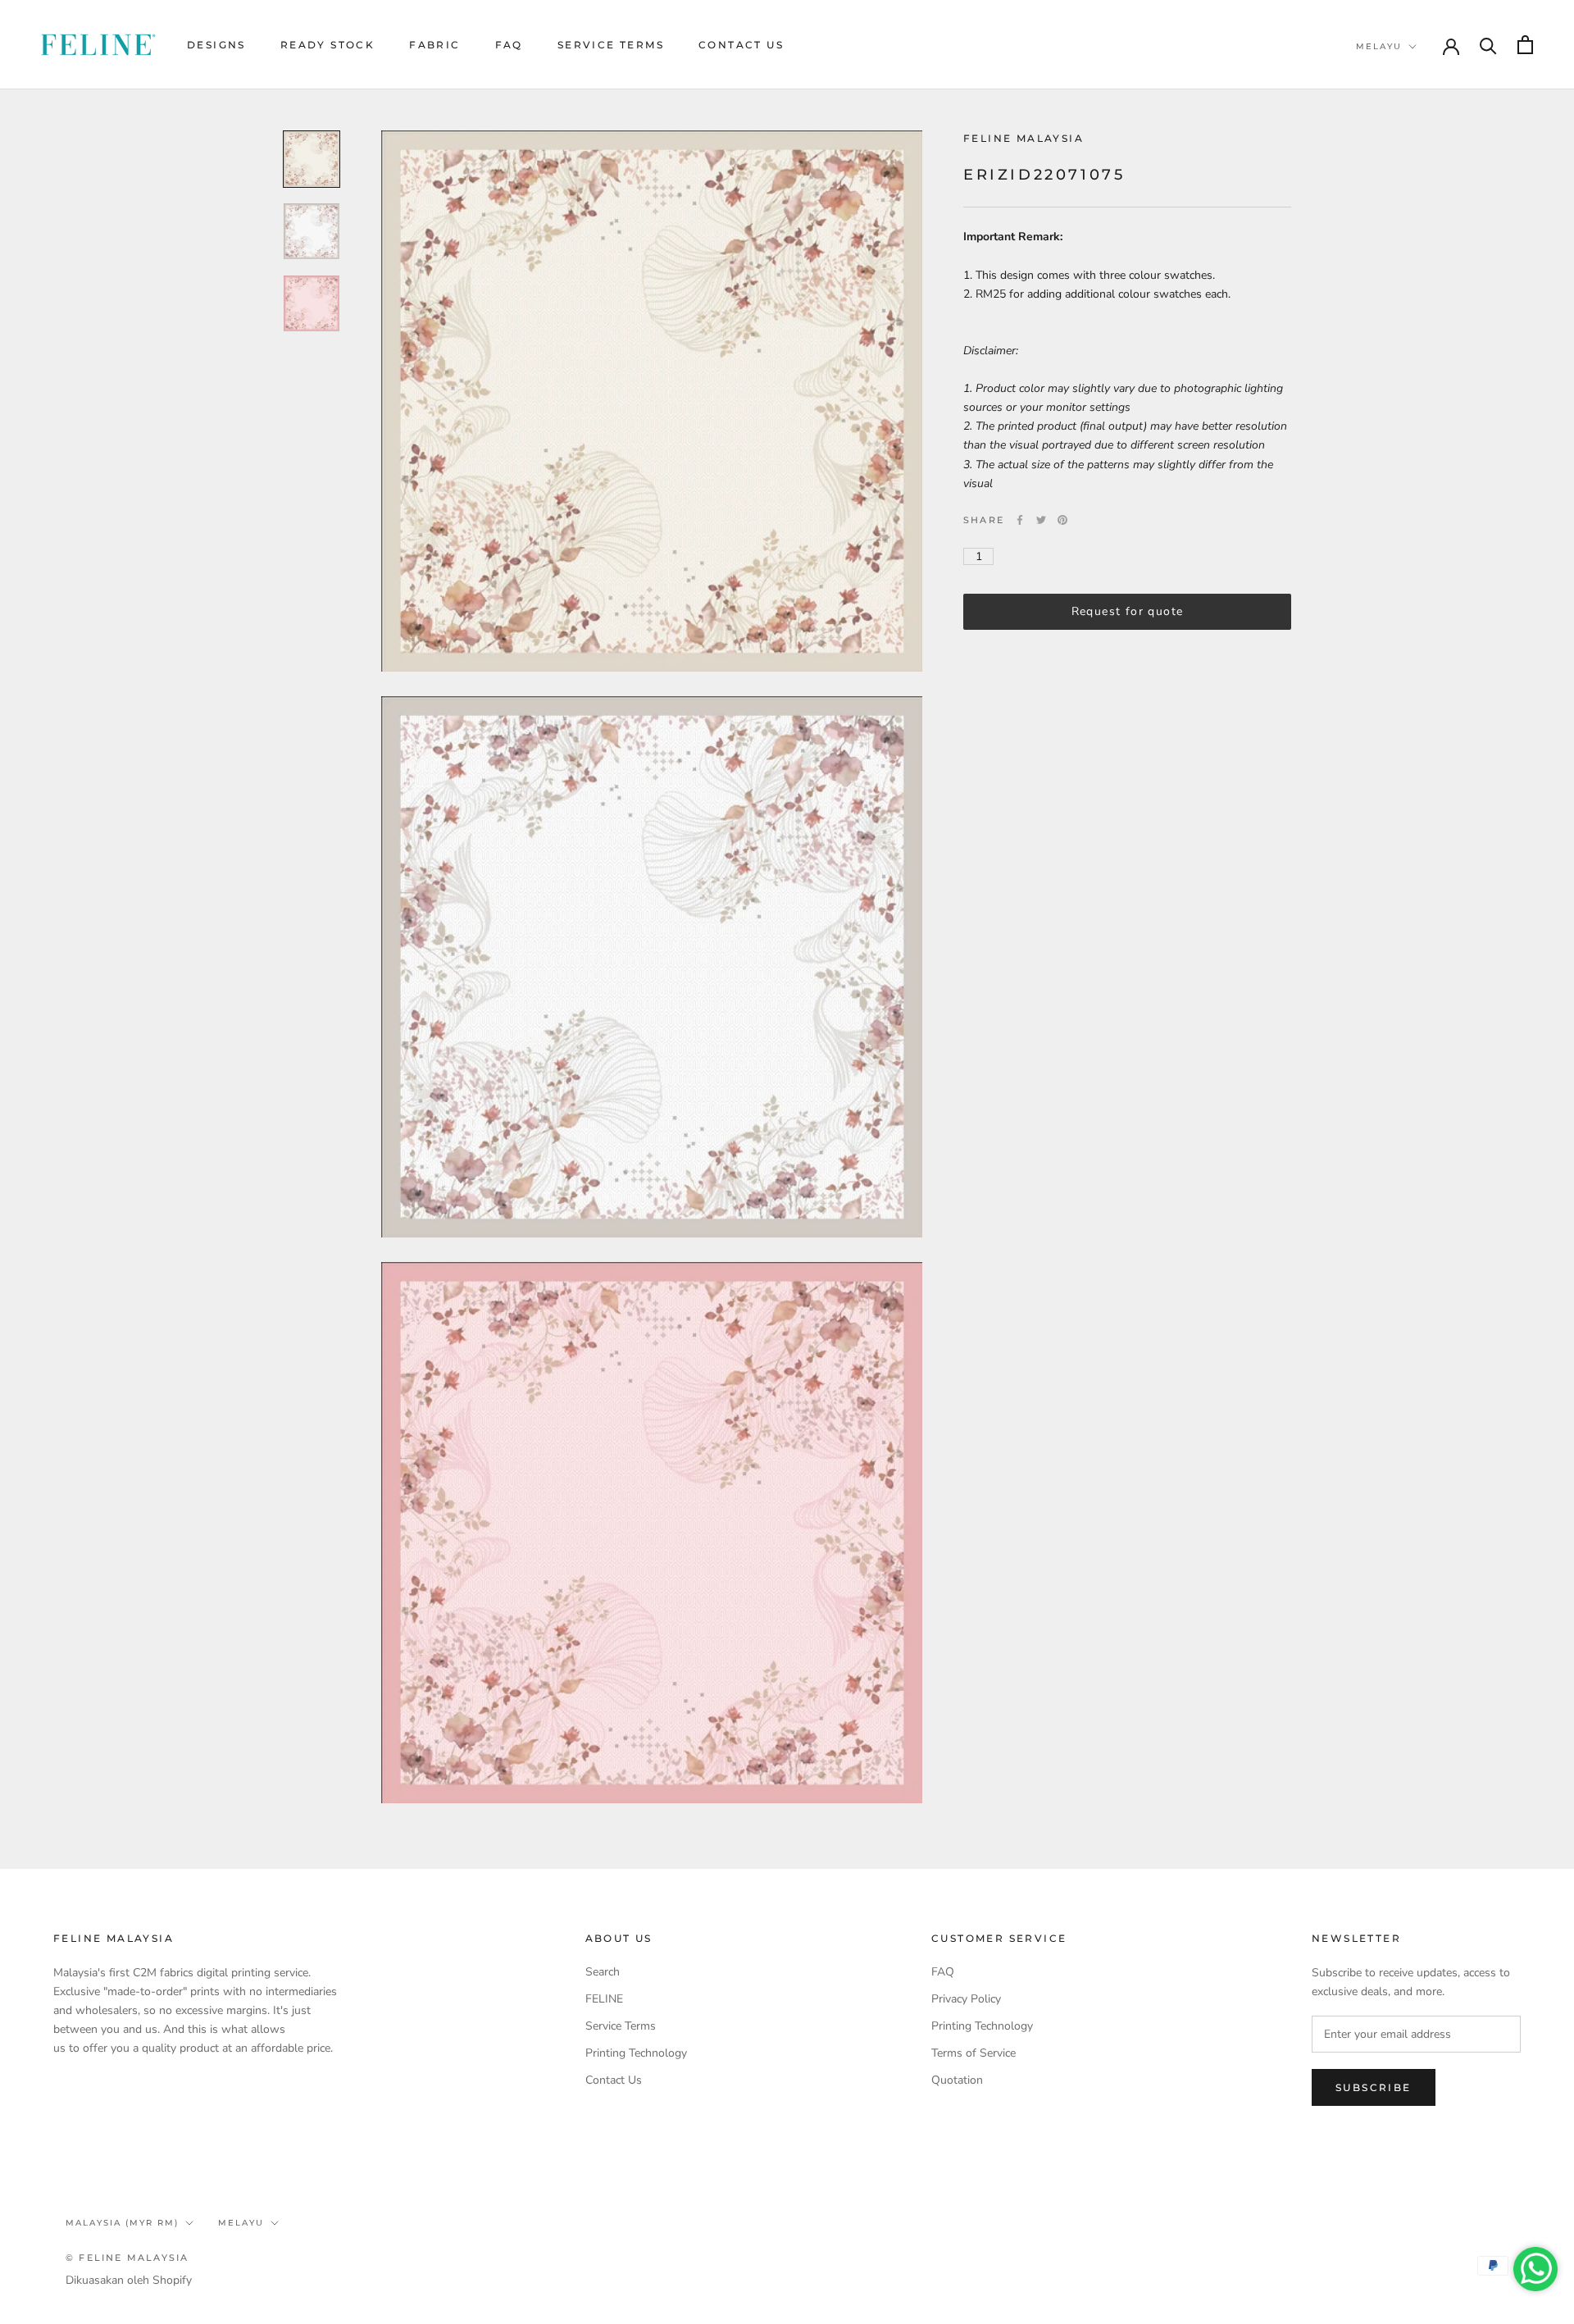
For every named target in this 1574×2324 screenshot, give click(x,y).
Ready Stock (328, 45)
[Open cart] (1525, 45)
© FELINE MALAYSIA (127, 2258)
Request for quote (1128, 611)
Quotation (957, 2080)
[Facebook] (1020, 520)
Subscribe (1374, 2087)
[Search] (1488, 45)
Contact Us (741, 45)
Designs (216, 45)
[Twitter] (1041, 520)
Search (603, 1972)
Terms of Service (974, 2053)
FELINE (604, 1999)
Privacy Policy (966, 1999)
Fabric (434, 45)
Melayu (1379, 46)
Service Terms (611, 45)
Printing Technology (636, 2053)
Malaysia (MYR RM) (122, 2223)
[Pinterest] (1062, 520)
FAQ (509, 45)
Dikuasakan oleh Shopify (129, 2280)
